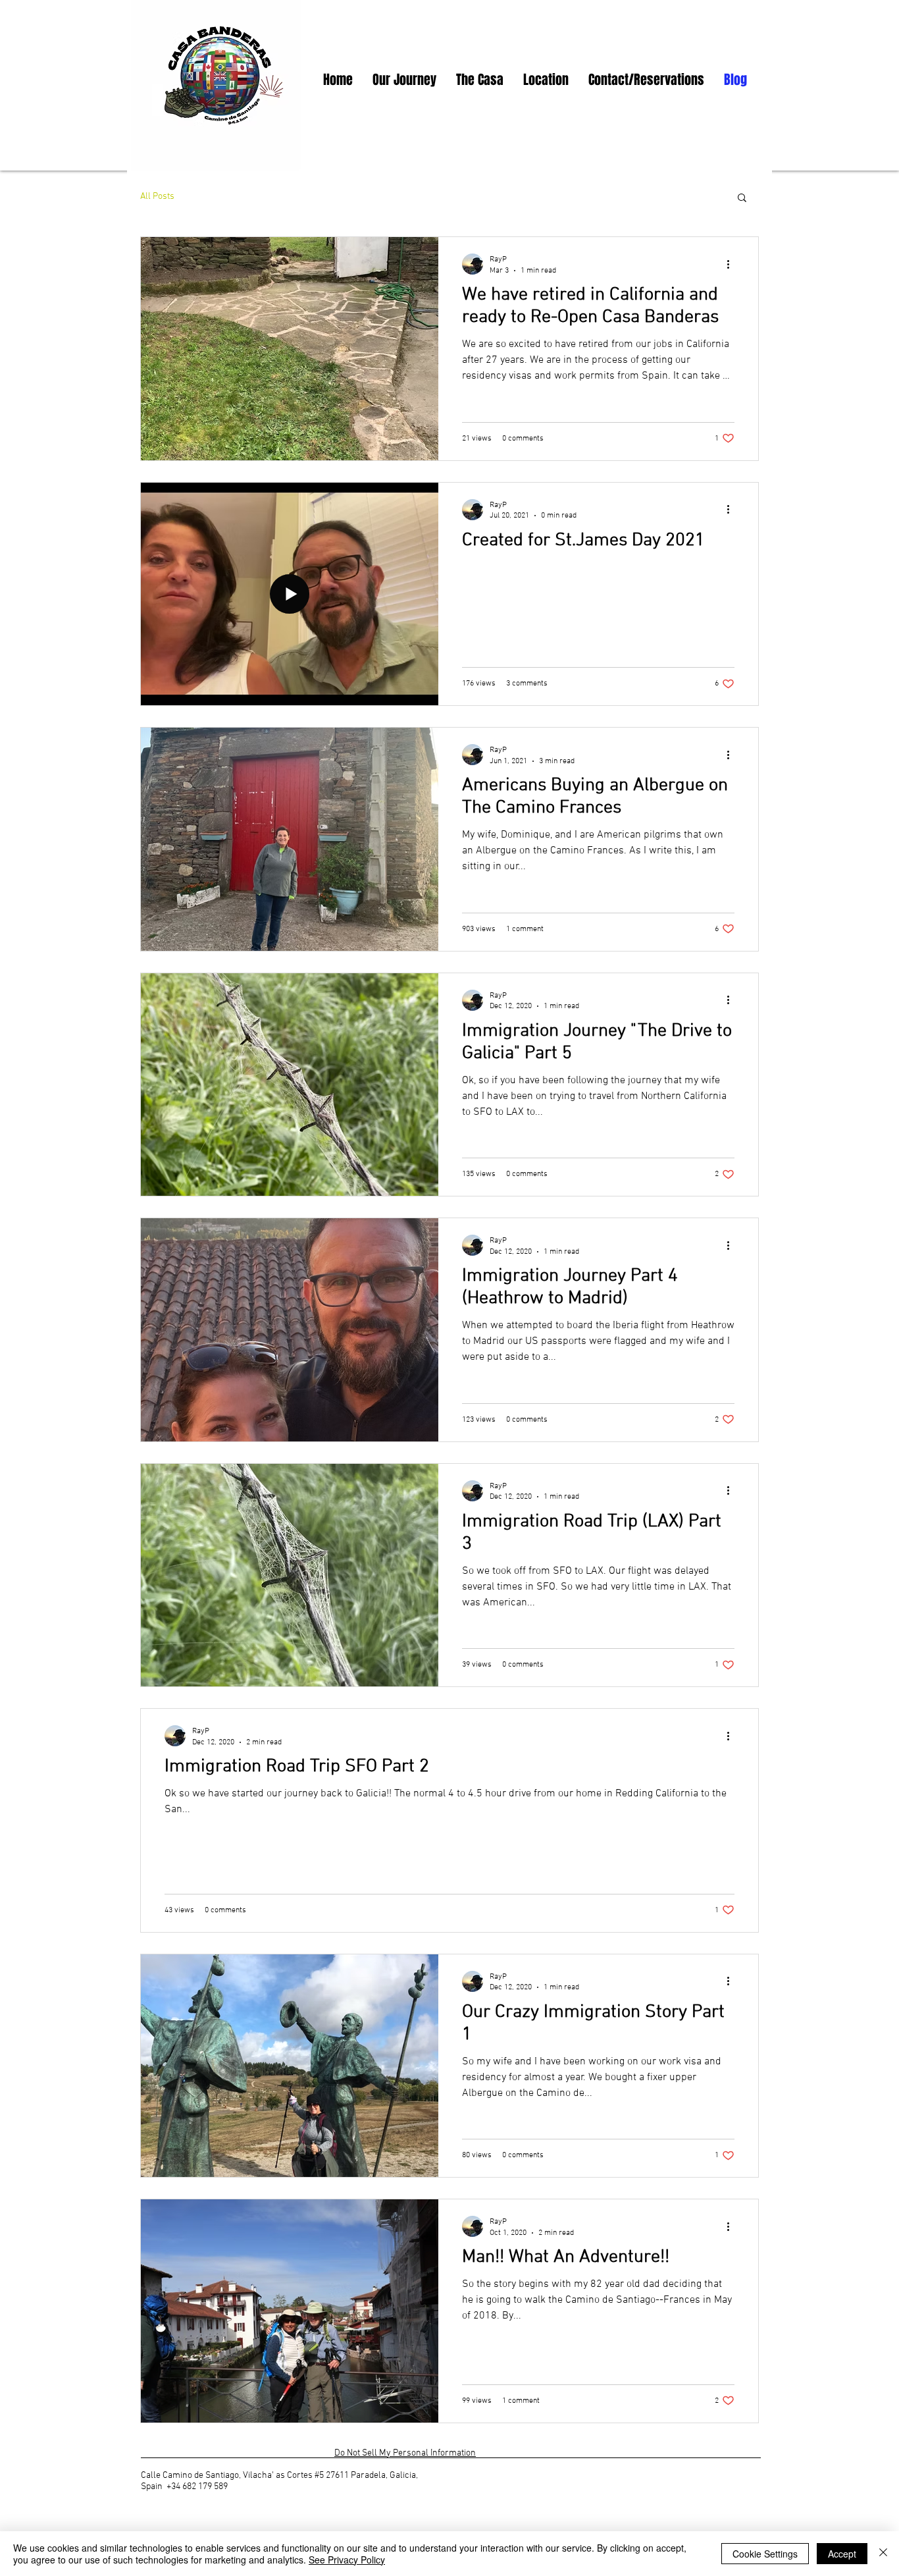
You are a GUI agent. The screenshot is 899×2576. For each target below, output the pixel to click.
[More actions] (732, 264)
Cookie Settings (765, 2554)
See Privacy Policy (347, 2560)
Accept (842, 2554)
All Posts (157, 197)
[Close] (883, 2554)
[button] (742, 199)
